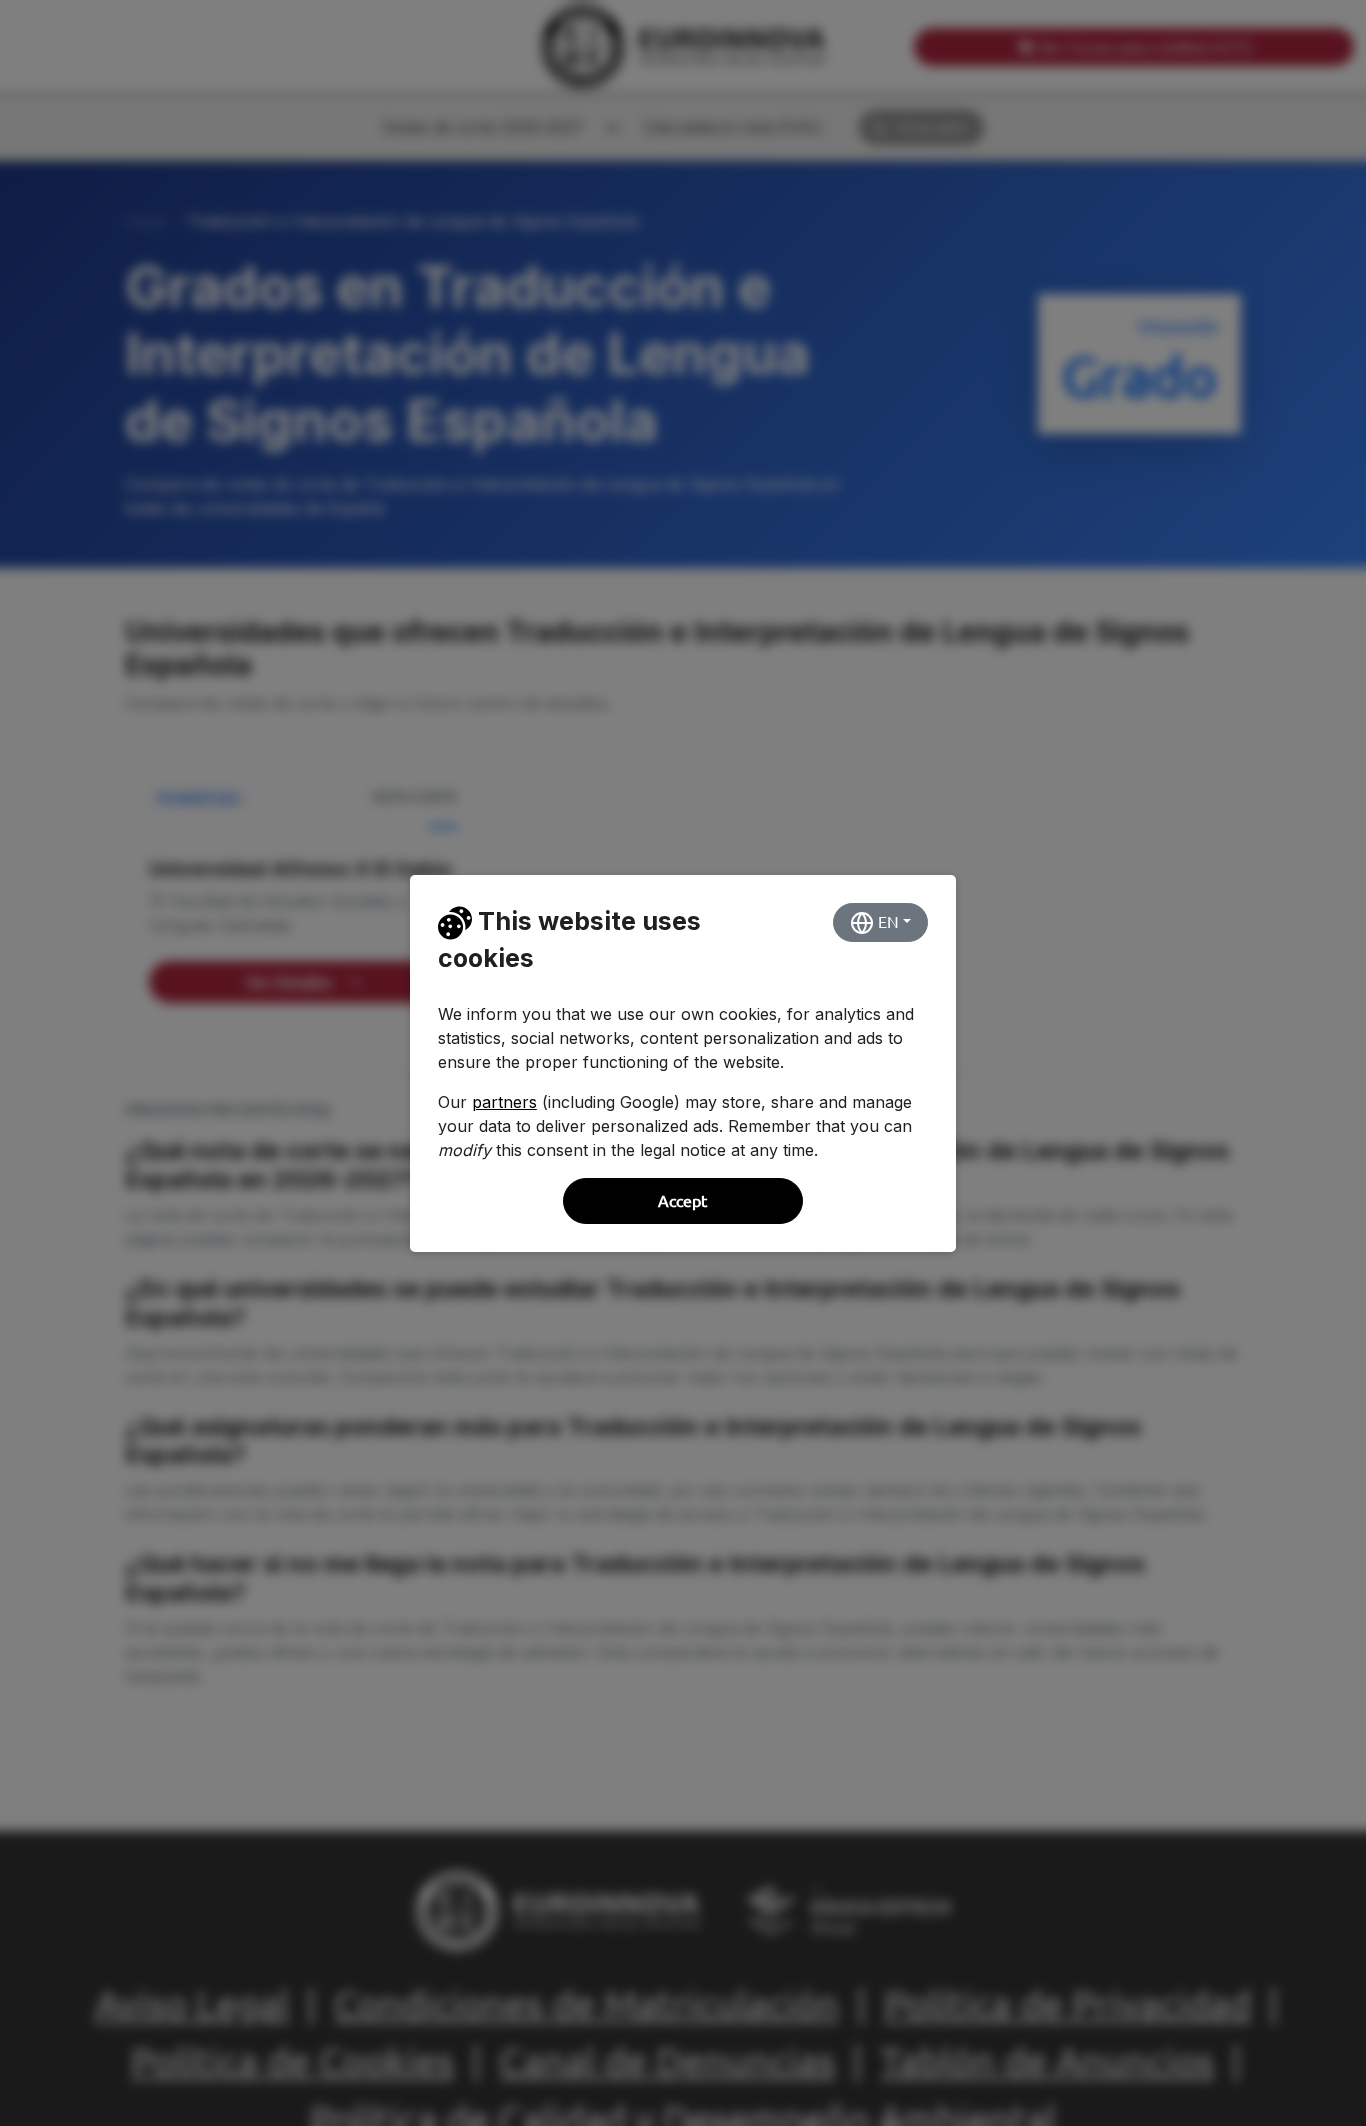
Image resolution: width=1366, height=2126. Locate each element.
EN (886, 922)
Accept (682, 1201)
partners (504, 1102)
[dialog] (683, 1063)
